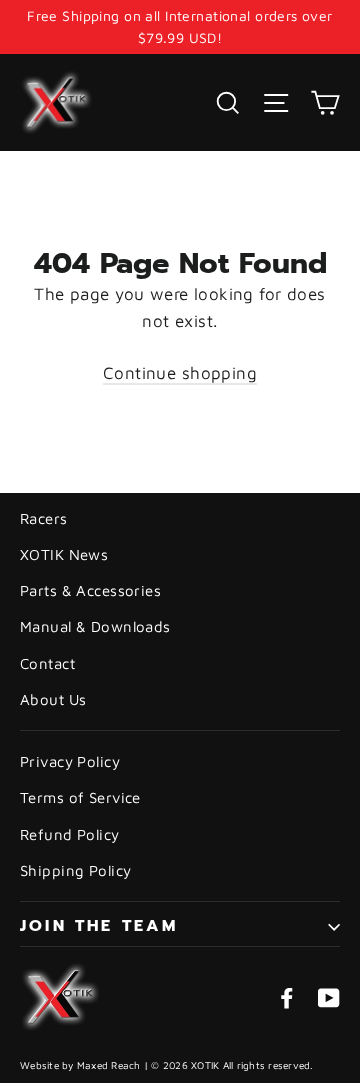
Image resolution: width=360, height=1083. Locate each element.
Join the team (99, 926)
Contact (47, 663)
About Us (53, 699)
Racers (44, 518)
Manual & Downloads (95, 626)
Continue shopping (180, 373)
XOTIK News (64, 554)
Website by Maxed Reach (80, 1065)
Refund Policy (70, 834)
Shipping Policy (75, 870)
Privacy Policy (70, 761)
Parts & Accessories (90, 590)
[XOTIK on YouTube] (329, 997)
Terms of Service (80, 797)
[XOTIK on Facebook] (287, 997)
